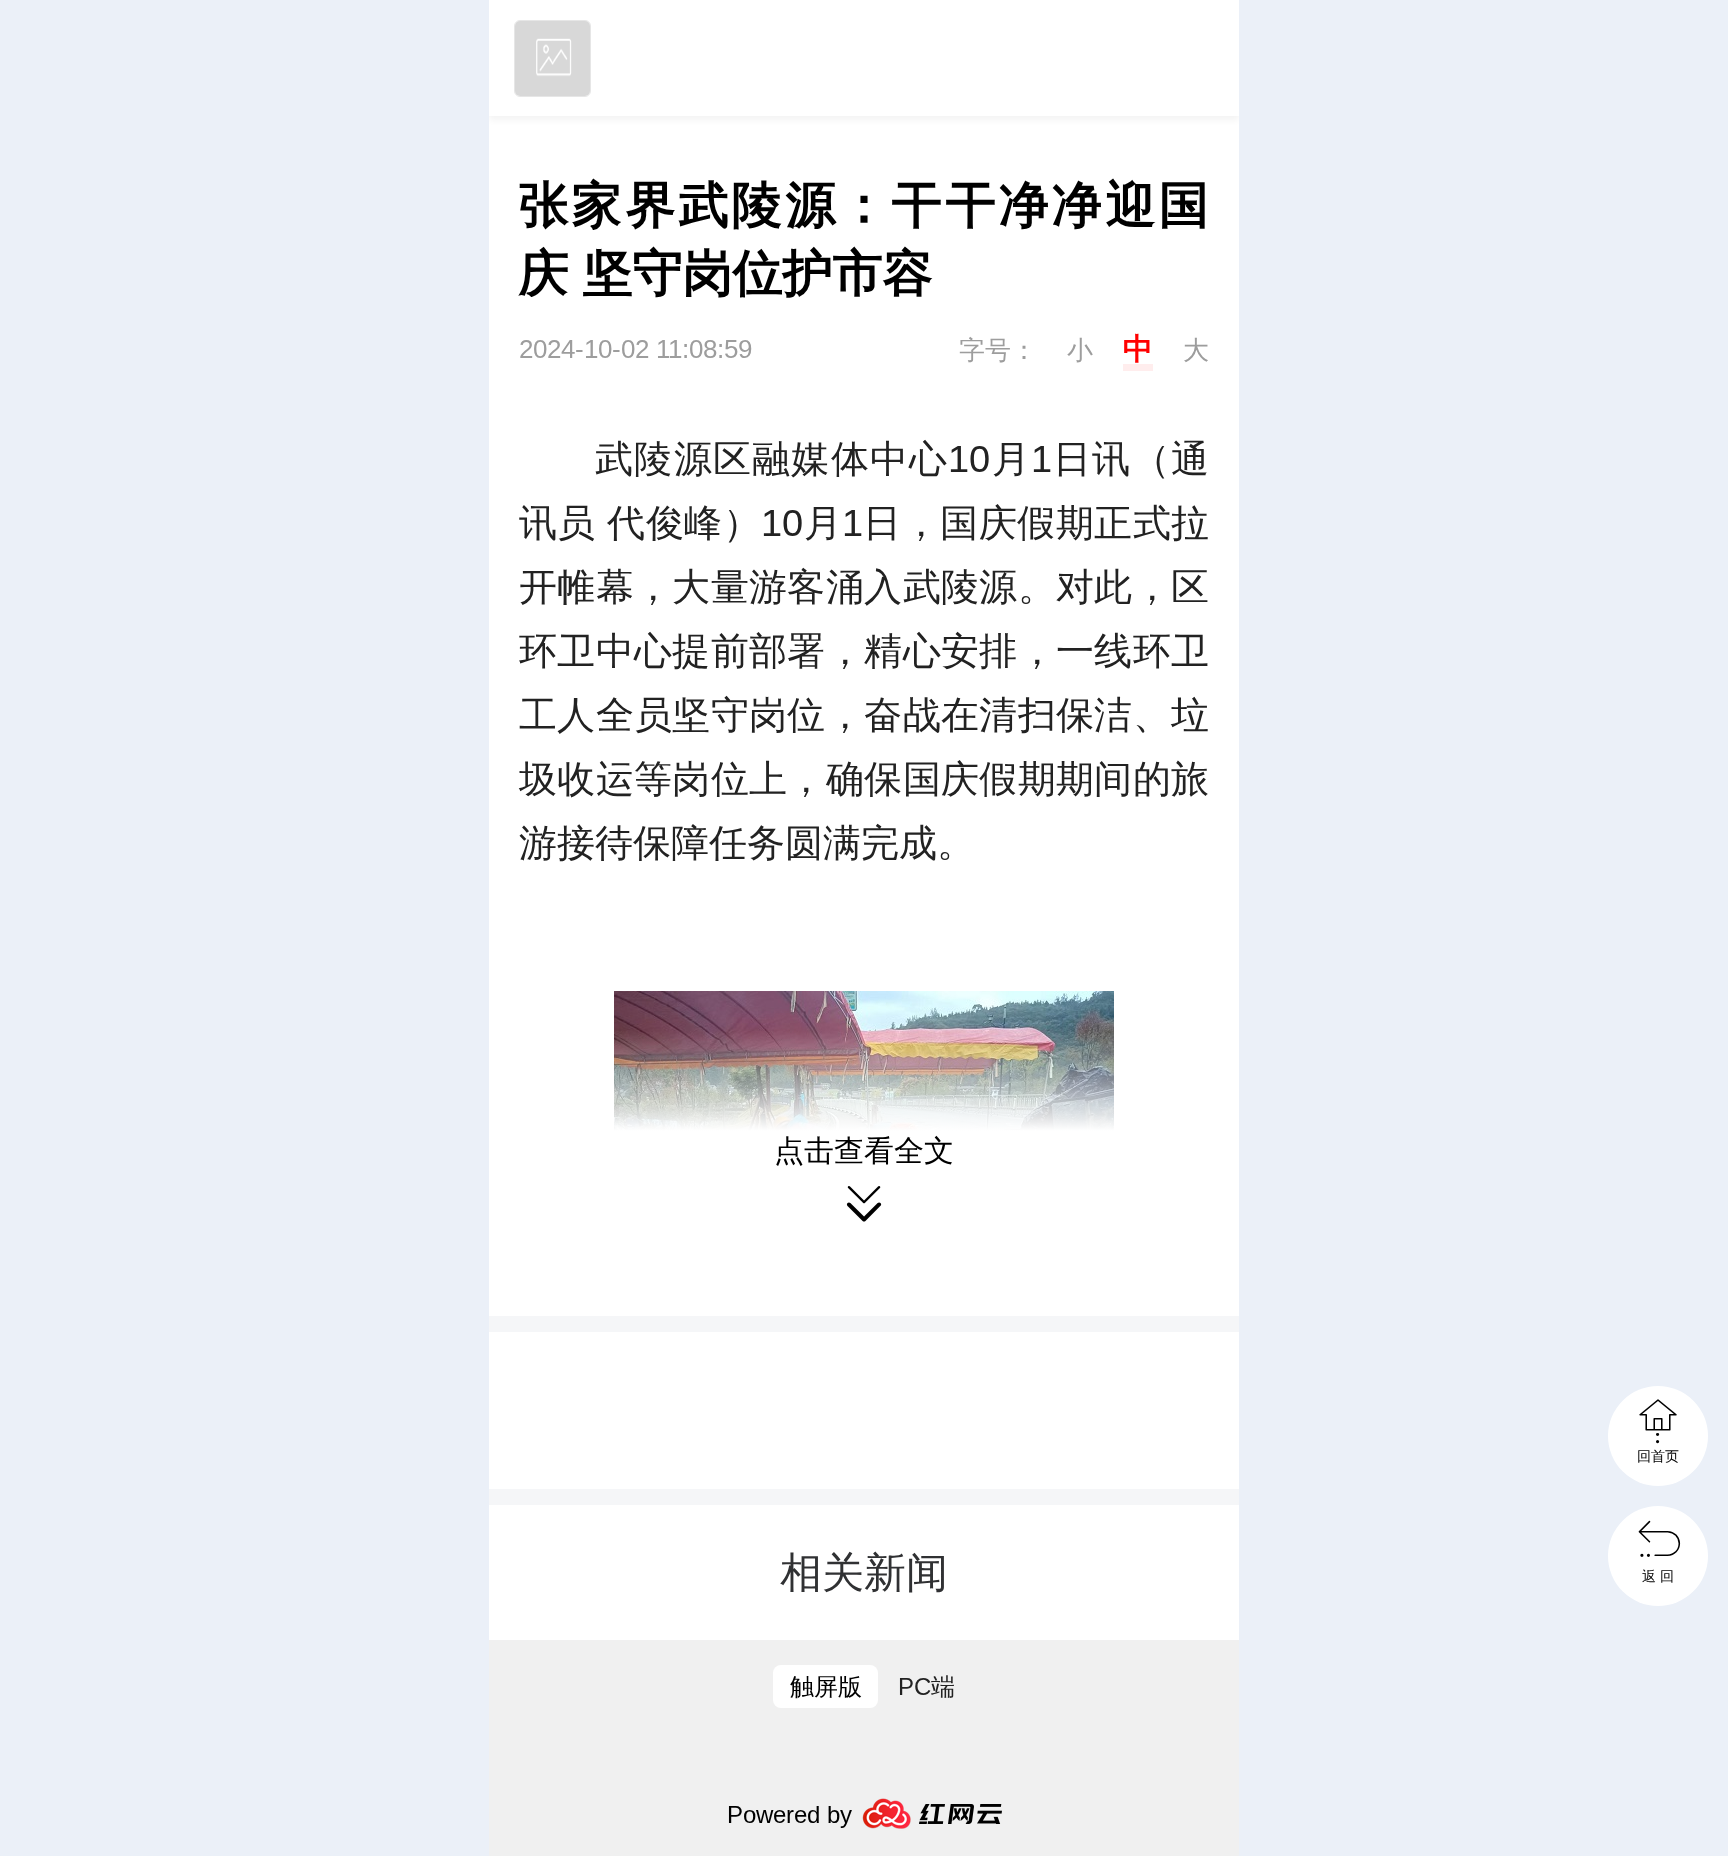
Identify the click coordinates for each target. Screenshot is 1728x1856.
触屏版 (826, 1686)
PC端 (926, 1686)
